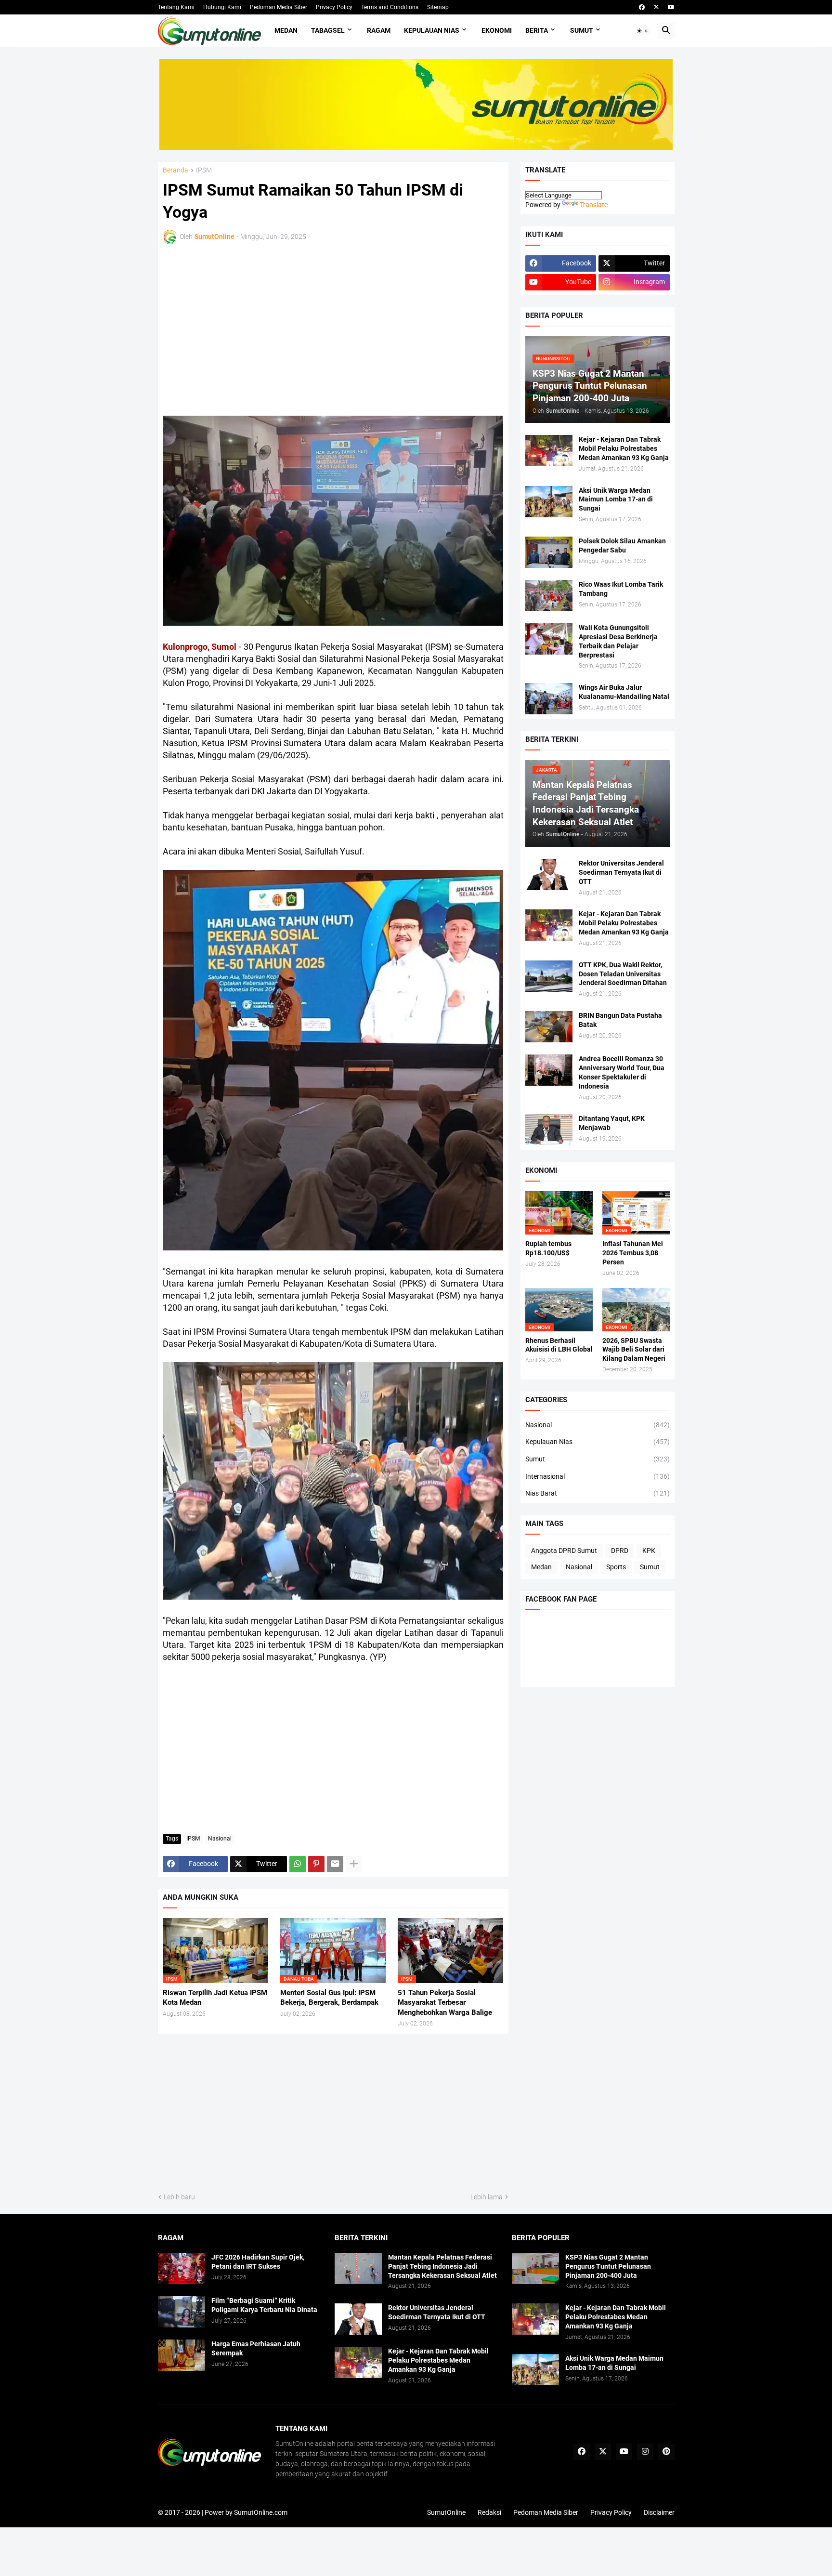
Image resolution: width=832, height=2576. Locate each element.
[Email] (335, 1864)
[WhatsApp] (298, 1864)
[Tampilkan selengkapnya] (354, 1864)
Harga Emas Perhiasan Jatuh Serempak (256, 2348)
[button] (643, 31)
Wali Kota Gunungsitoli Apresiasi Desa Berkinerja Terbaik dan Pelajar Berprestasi (618, 641)
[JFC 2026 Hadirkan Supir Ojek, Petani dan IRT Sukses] (182, 2268)
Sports (616, 1567)
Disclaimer (659, 2512)
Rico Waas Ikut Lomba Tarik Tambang (621, 589)
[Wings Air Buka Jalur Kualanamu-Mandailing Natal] (549, 699)
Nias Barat (598, 1493)
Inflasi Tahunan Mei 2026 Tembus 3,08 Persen (633, 1253)
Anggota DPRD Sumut (564, 1551)
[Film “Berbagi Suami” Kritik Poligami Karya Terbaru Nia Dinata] (182, 2312)
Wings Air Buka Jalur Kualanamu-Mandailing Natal (624, 692)
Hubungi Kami (222, 7)
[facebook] (642, 7)
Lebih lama (487, 2197)
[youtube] (671, 7)
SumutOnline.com (261, 2512)
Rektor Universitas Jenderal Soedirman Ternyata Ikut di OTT (621, 872)
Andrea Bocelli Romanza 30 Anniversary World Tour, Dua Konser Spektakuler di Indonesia (622, 1072)
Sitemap (438, 7)
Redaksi (489, 2512)
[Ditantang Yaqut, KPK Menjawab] (549, 1130)
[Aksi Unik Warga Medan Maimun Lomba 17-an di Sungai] (549, 502)
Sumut (582, 30)
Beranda (175, 170)
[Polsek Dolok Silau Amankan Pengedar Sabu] (549, 552)
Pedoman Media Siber (279, 7)
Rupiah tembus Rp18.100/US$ (548, 1248)
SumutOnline (446, 2512)
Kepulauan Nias (432, 30)
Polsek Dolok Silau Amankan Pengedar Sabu (622, 545)
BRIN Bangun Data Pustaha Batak (620, 1020)
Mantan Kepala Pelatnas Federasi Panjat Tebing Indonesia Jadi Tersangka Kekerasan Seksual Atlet (442, 2266)
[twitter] (656, 7)
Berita (537, 30)
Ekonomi (497, 30)
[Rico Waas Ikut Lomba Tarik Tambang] (549, 596)
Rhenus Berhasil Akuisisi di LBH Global (559, 1345)
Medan (286, 30)
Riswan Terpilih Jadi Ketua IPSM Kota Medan (215, 1998)
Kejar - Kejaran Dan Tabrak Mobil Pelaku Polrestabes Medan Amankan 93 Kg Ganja (624, 448)
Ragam (379, 30)
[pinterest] (666, 2452)
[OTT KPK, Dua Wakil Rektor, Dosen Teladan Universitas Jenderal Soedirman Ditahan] (549, 976)
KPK (649, 1551)
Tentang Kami (176, 7)
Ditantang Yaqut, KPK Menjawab (612, 1123)
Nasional (220, 1839)
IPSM (204, 170)
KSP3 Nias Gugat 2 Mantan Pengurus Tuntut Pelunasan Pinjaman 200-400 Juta (608, 2266)
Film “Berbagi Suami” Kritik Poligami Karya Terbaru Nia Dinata (264, 2305)
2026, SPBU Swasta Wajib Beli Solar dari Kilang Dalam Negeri (634, 1350)
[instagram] (645, 2452)
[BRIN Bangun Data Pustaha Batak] (549, 1027)
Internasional (598, 1476)
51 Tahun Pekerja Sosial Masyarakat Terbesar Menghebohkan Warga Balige (445, 2003)
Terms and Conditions (390, 7)
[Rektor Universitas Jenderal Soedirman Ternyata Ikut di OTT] (549, 874)
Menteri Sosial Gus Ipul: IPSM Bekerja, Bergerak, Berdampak (329, 1998)
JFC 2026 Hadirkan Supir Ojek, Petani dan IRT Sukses (258, 2262)
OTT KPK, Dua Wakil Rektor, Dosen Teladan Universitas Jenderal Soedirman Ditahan (623, 974)
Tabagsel (328, 30)
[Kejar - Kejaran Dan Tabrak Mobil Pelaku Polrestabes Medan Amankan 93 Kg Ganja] (549, 451)
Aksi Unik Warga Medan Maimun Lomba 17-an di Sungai (616, 499)
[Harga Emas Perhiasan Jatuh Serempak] (182, 2355)
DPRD (620, 1551)
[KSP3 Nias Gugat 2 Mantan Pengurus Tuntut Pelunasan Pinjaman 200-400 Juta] (535, 2268)
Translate (594, 205)
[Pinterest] (316, 1864)
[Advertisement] (247, 329)
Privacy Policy (334, 7)
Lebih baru (179, 2197)
